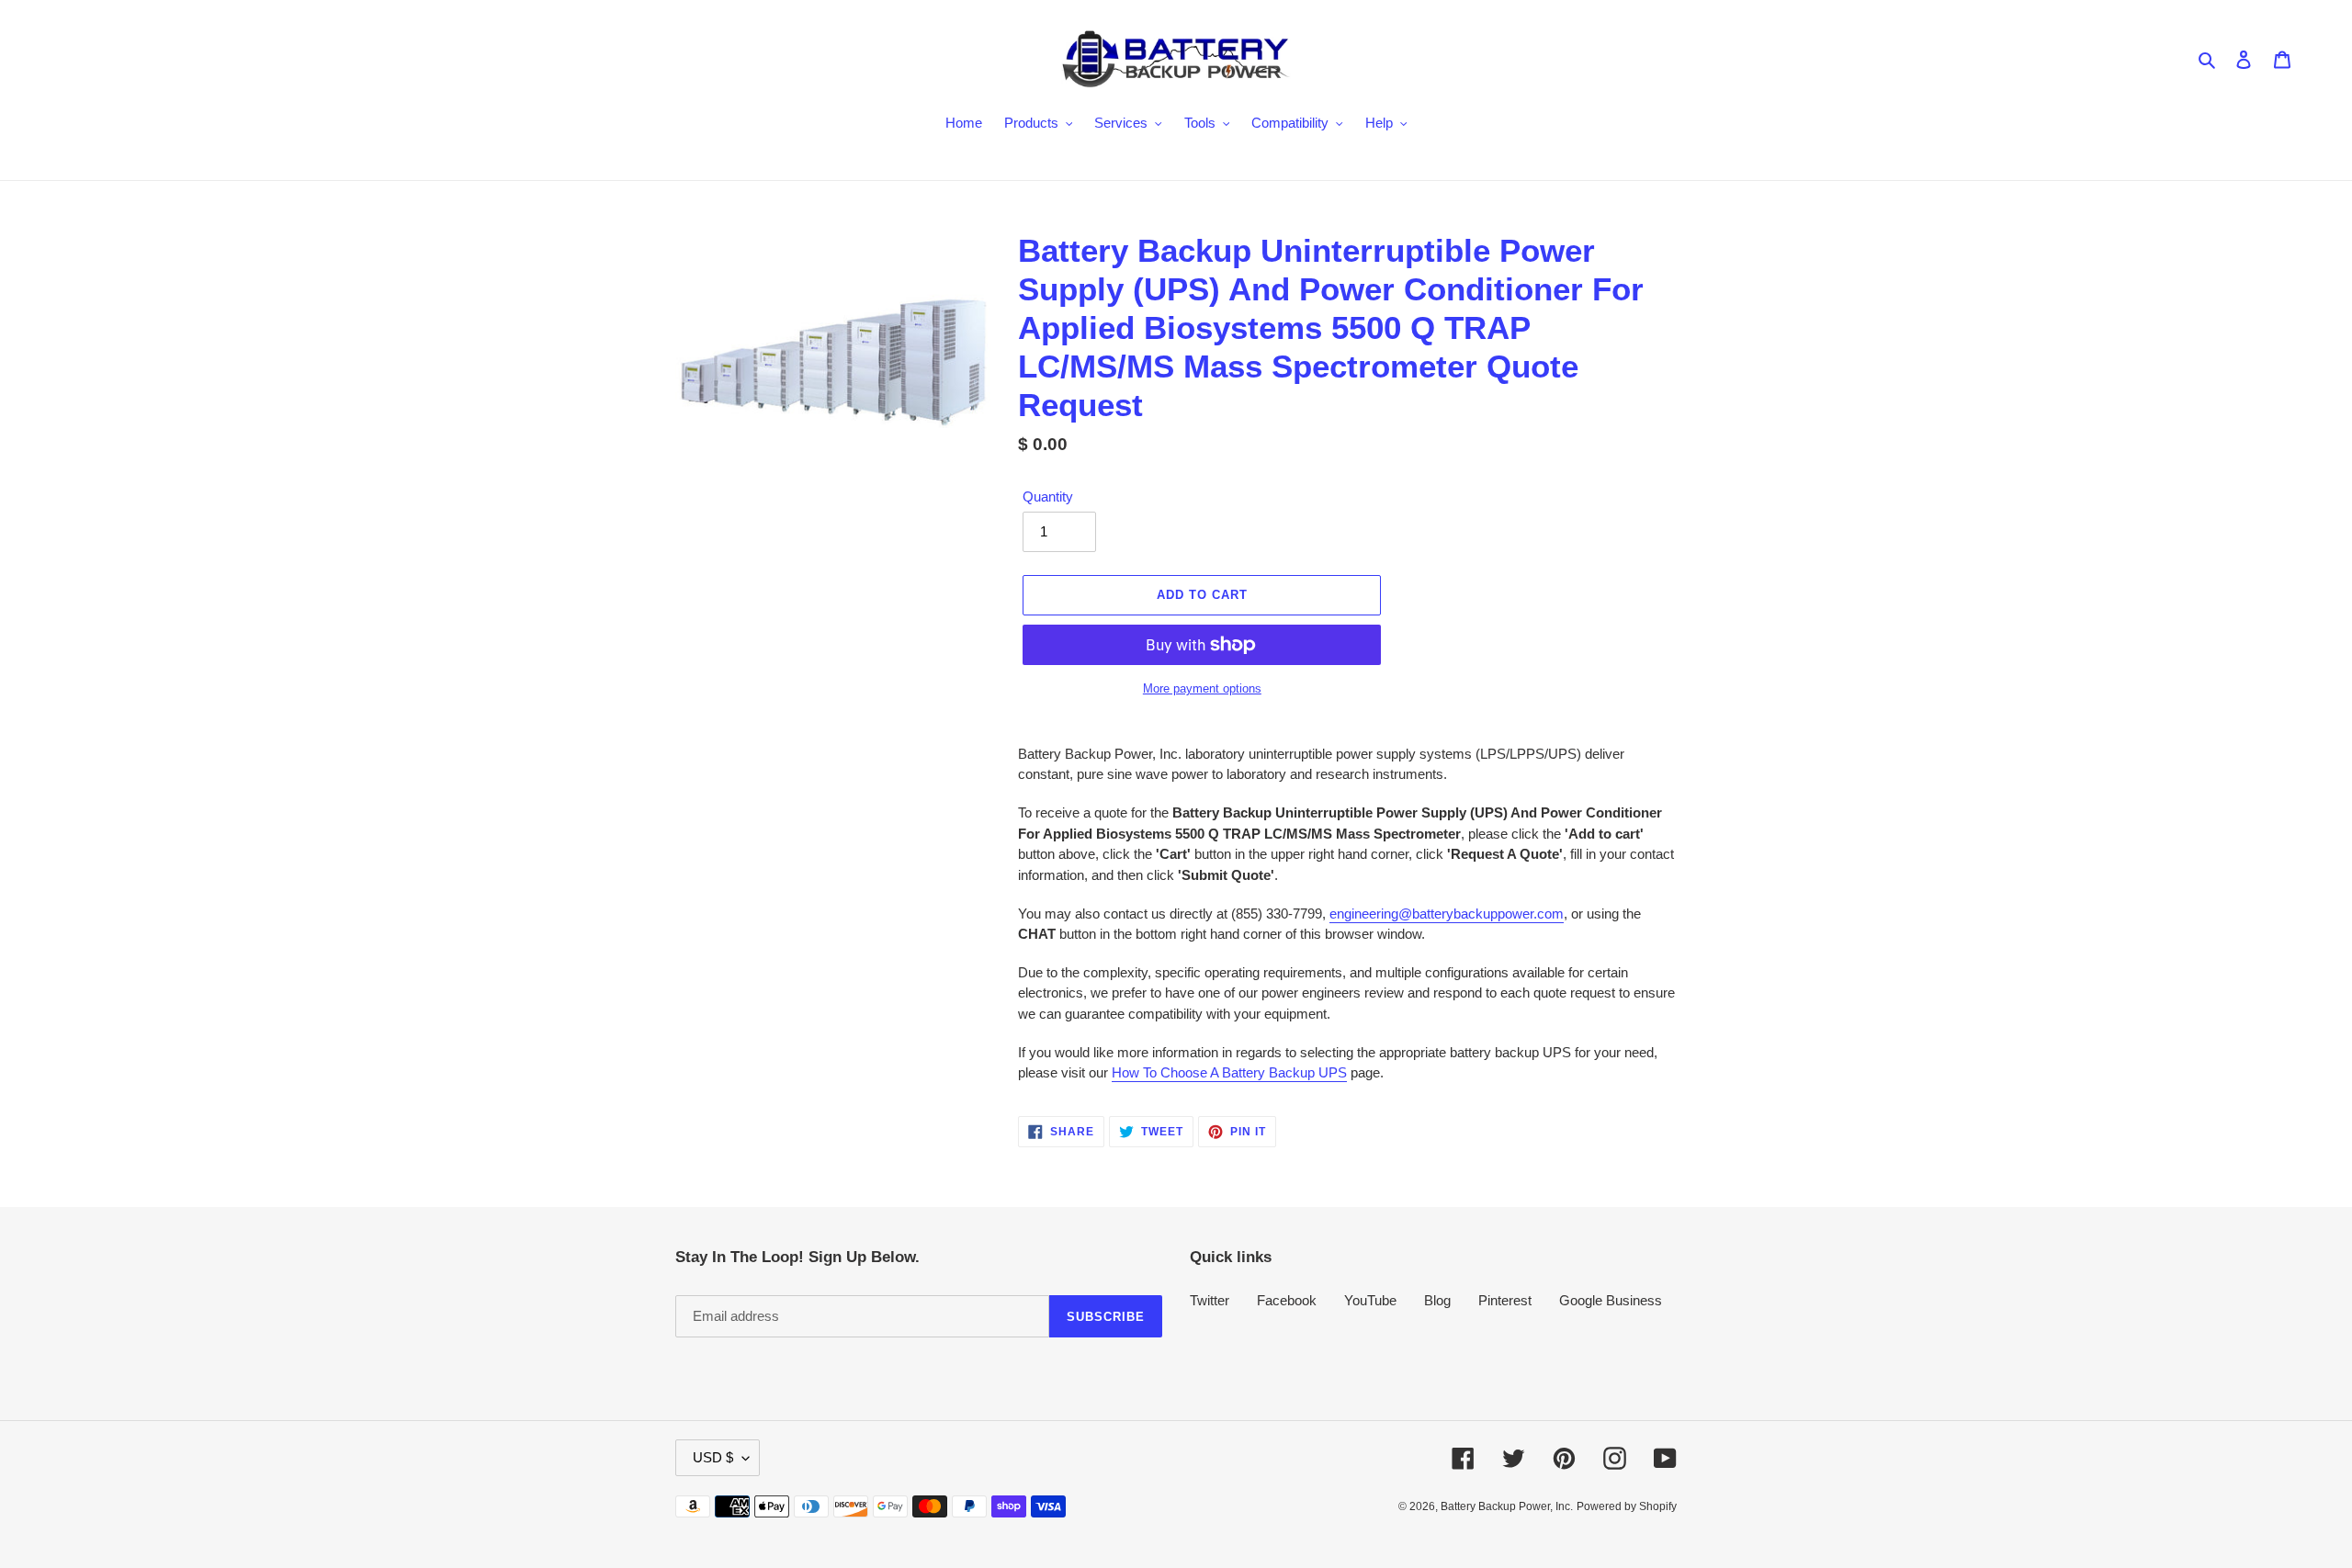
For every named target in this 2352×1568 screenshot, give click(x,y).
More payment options (1202, 688)
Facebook (1287, 1300)
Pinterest (1505, 1300)
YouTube (1370, 1300)
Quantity (1048, 496)
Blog (1437, 1300)
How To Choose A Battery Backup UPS (1229, 1072)
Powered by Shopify (1627, 1506)
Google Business (1611, 1300)
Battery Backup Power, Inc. (1507, 1506)
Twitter (1210, 1300)
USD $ (713, 1457)
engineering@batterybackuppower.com (1447, 914)
